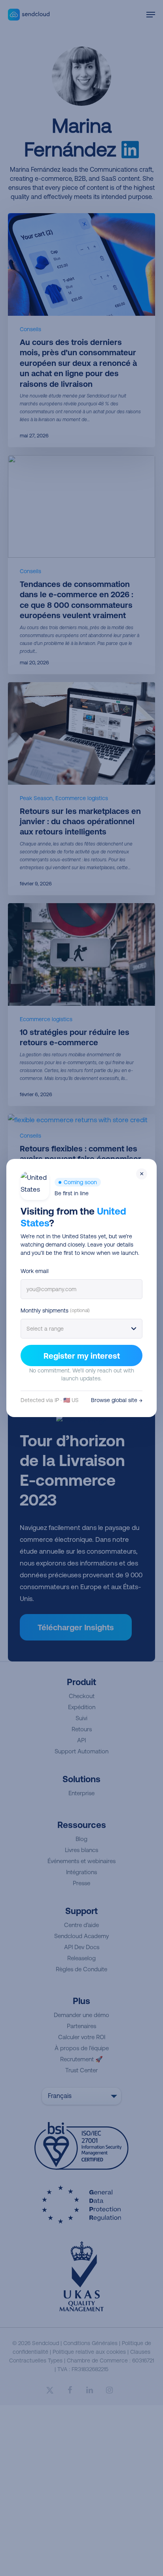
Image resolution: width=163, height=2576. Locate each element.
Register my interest (82, 1356)
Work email (35, 1271)
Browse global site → (117, 1400)
